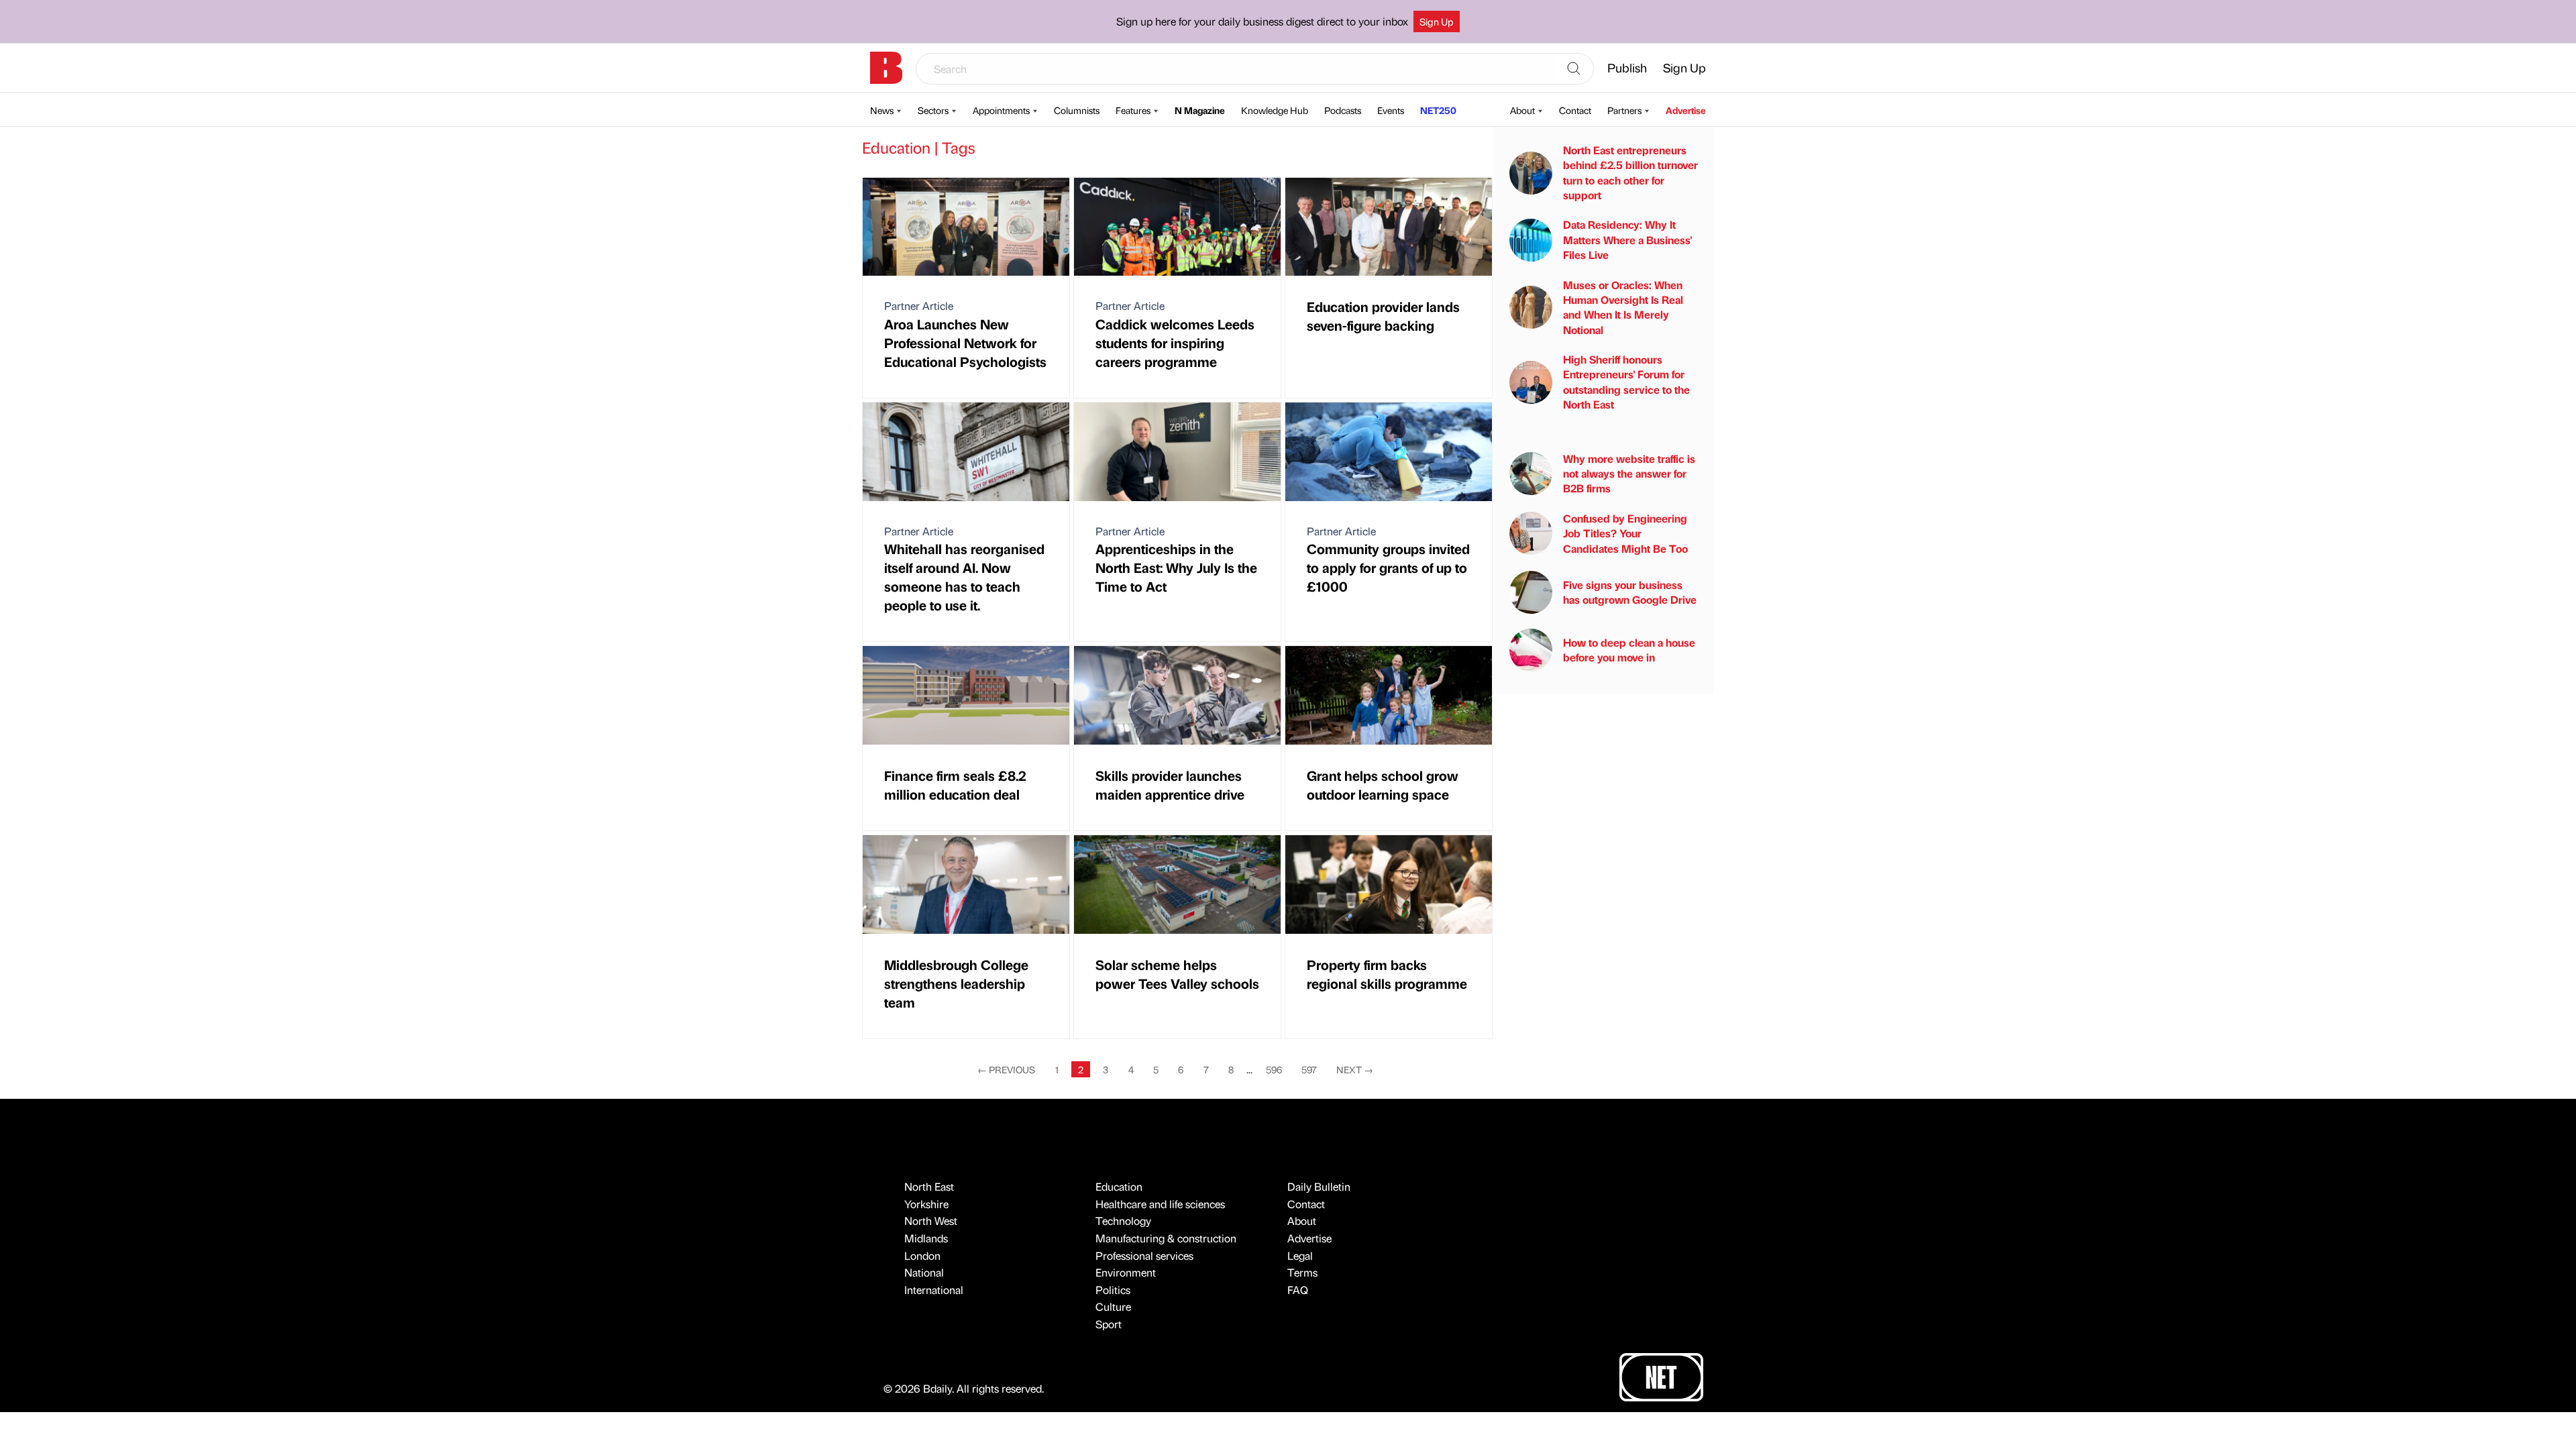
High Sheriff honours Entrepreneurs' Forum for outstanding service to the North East (1626, 382)
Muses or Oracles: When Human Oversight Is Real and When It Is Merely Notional (1623, 307)
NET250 (1438, 110)
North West (931, 1221)
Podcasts (1343, 110)
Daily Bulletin (1319, 1186)
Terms (1302, 1272)
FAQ (1298, 1290)
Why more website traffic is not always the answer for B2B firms (1629, 474)
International (934, 1290)
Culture (1113, 1306)
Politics (1113, 1290)
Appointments (1001, 110)
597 (1309, 1069)
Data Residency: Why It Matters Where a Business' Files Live (1627, 239)
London (922, 1255)
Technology (1123, 1221)
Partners (1624, 110)
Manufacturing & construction (1166, 1238)
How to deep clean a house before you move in (1629, 650)
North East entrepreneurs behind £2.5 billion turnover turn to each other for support (1630, 172)
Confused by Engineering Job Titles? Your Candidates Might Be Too (1625, 533)
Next (1355, 1069)
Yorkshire (926, 1204)
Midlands (926, 1238)
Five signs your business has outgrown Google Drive (1630, 592)
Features (1133, 110)
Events (1391, 110)
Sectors (933, 110)
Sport (1109, 1324)
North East (929, 1186)
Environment (1126, 1272)
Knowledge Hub (1275, 110)
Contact (1575, 110)
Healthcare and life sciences (1160, 1204)
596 (1274, 1069)
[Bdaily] (886, 68)
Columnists (1077, 110)
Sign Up (1437, 21)
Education (1119, 1186)
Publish (1627, 67)
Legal (1300, 1255)
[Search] (1574, 69)
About (1522, 110)
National (924, 1272)
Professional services (1144, 1255)
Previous (1006, 1069)
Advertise (1686, 110)
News (882, 110)
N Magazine (1200, 110)
